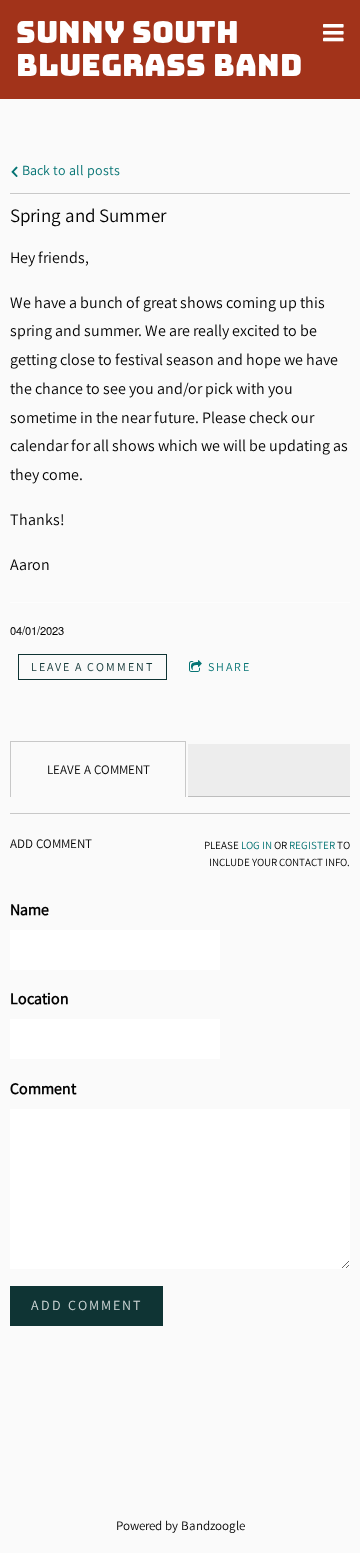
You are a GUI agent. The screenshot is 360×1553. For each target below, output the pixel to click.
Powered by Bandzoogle (180, 1525)
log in (256, 845)
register (312, 845)
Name (29, 909)
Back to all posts (69, 169)
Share (229, 666)
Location (39, 998)
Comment (43, 1088)
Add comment (86, 1305)
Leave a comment (92, 666)
